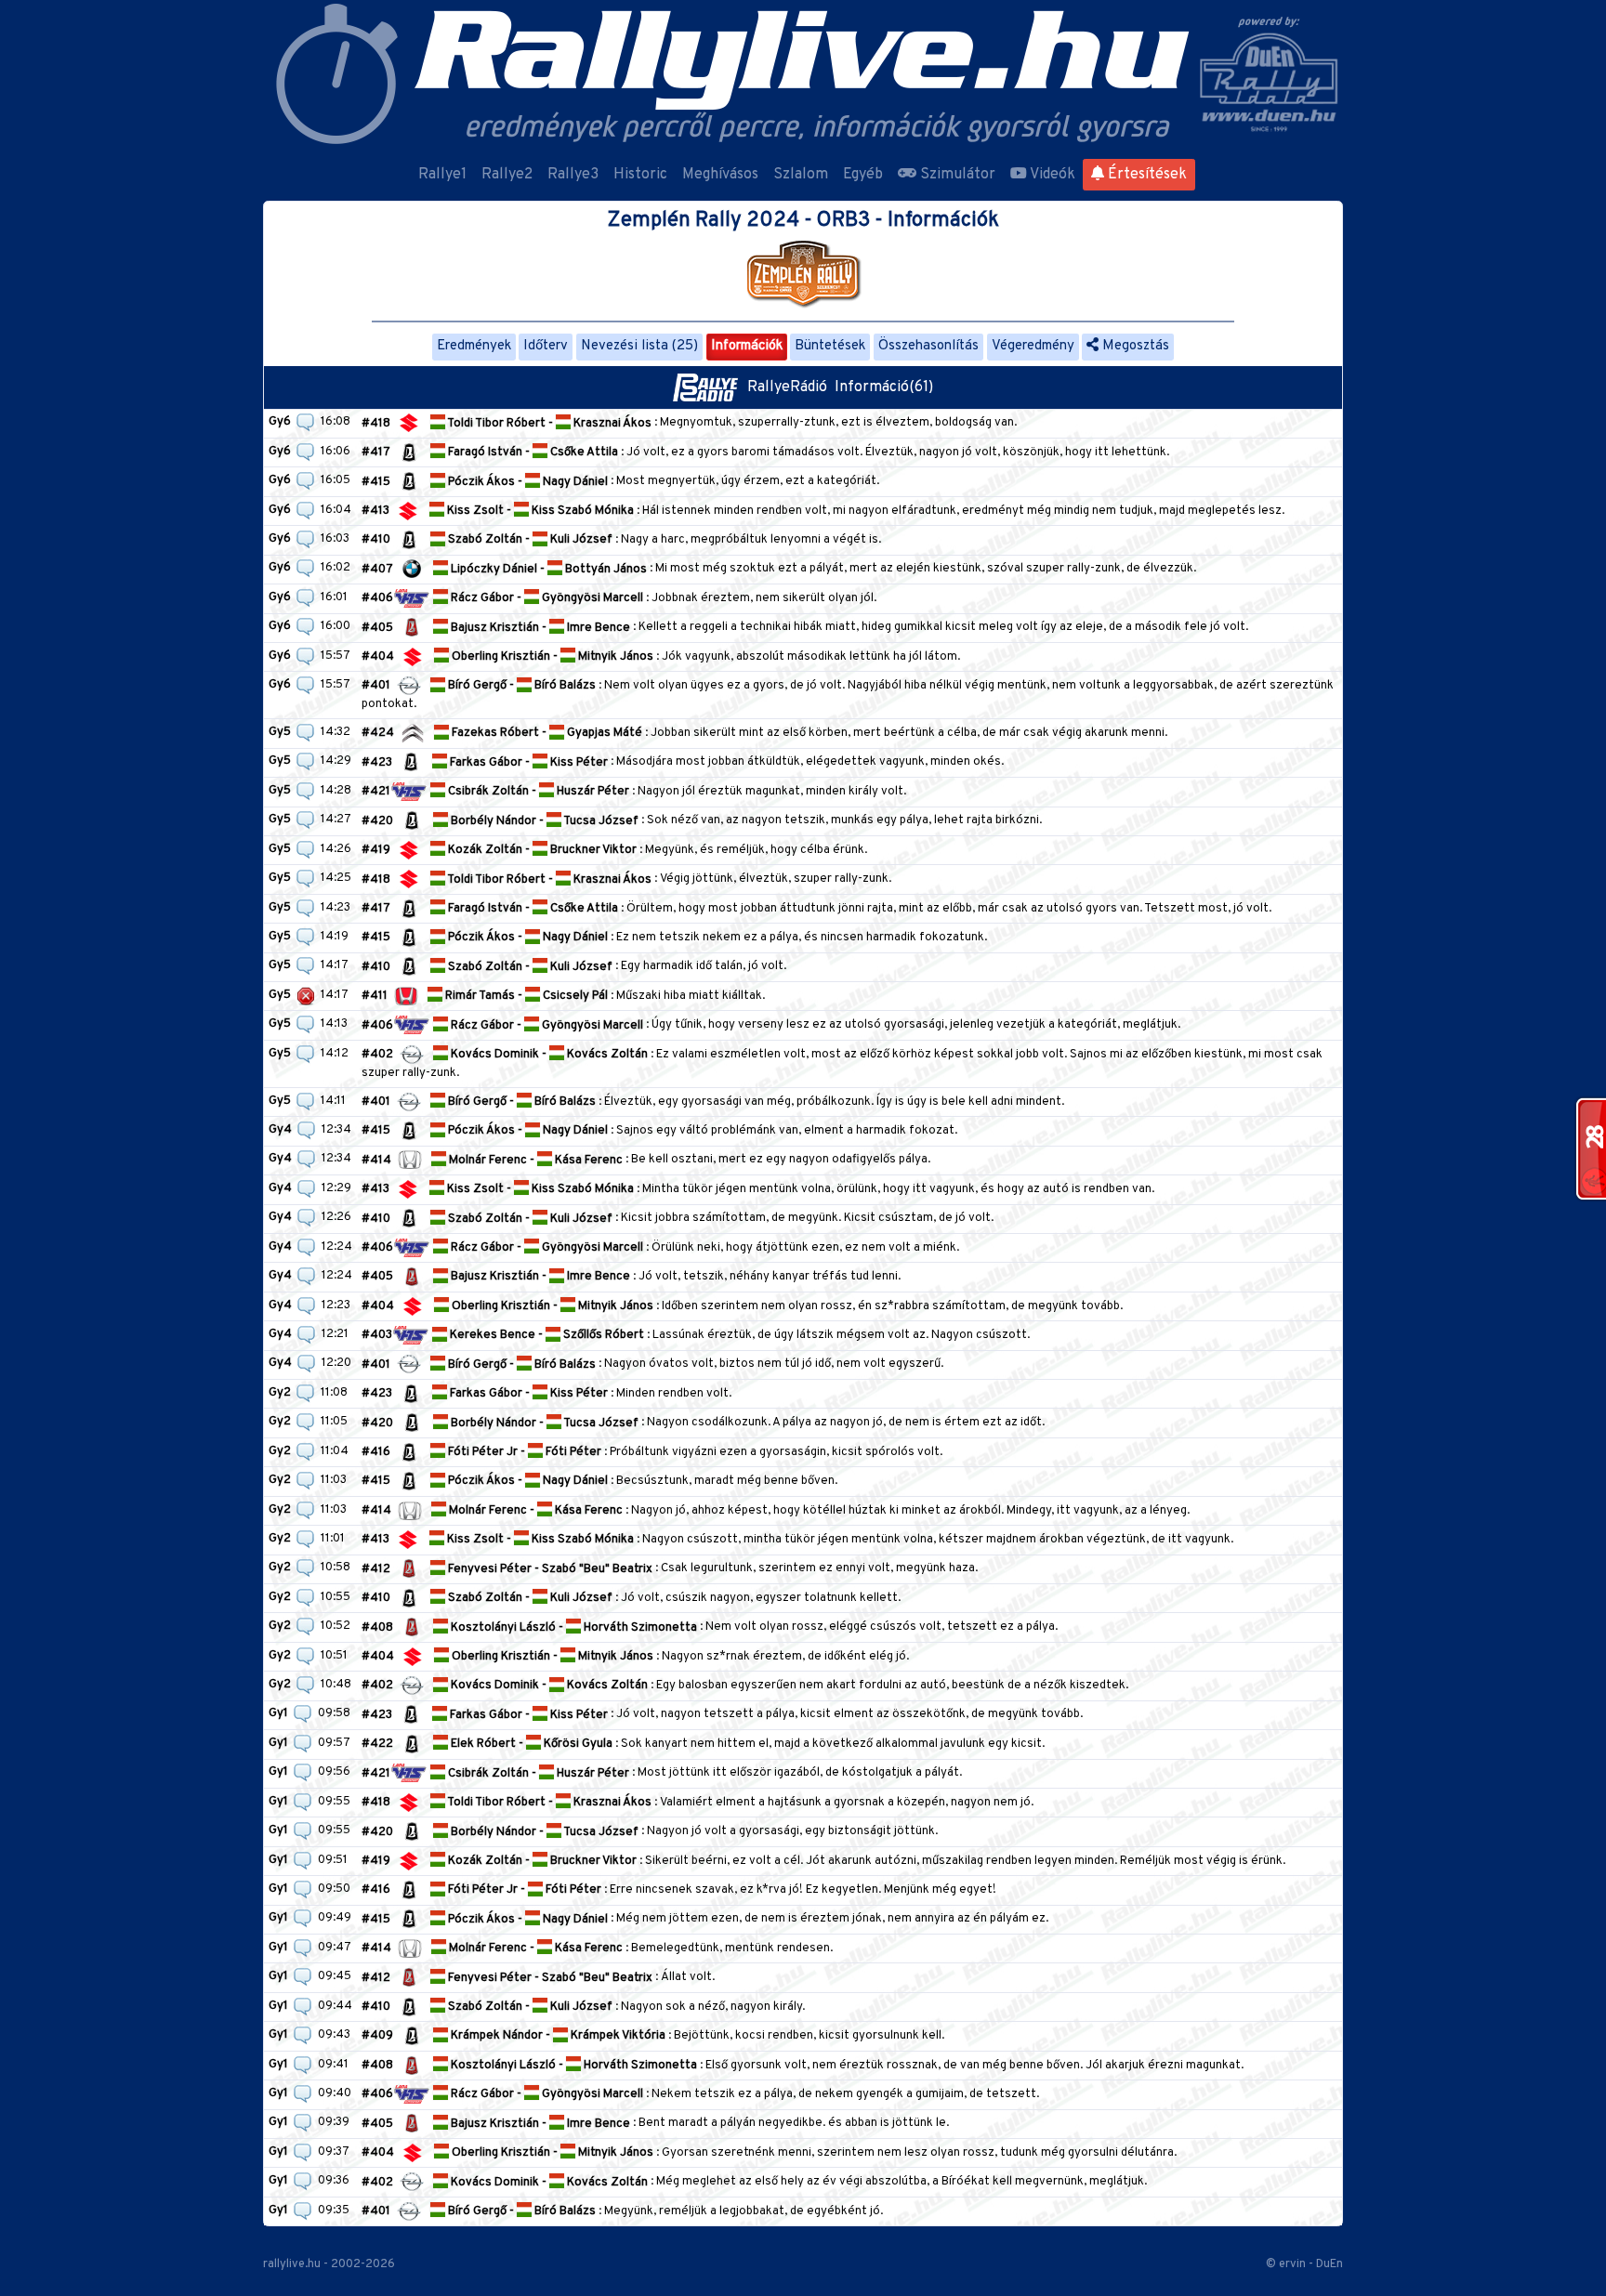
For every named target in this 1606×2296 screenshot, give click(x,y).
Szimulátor (956, 175)
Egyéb (863, 175)
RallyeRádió (791, 387)
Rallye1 (442, 175)
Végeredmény (1033, 346)
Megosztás (1134, 346)
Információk (747, 346)
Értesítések (1145, 175)
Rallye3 (573, 175)
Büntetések (830, 346)
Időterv (546, 346)
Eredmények (474, 346)
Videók (1051, 175)
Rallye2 (507, 175)
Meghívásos (720, 175)
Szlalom (801, 175)
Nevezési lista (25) (639, 346)
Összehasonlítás (928, 346)
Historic (640, 175)
